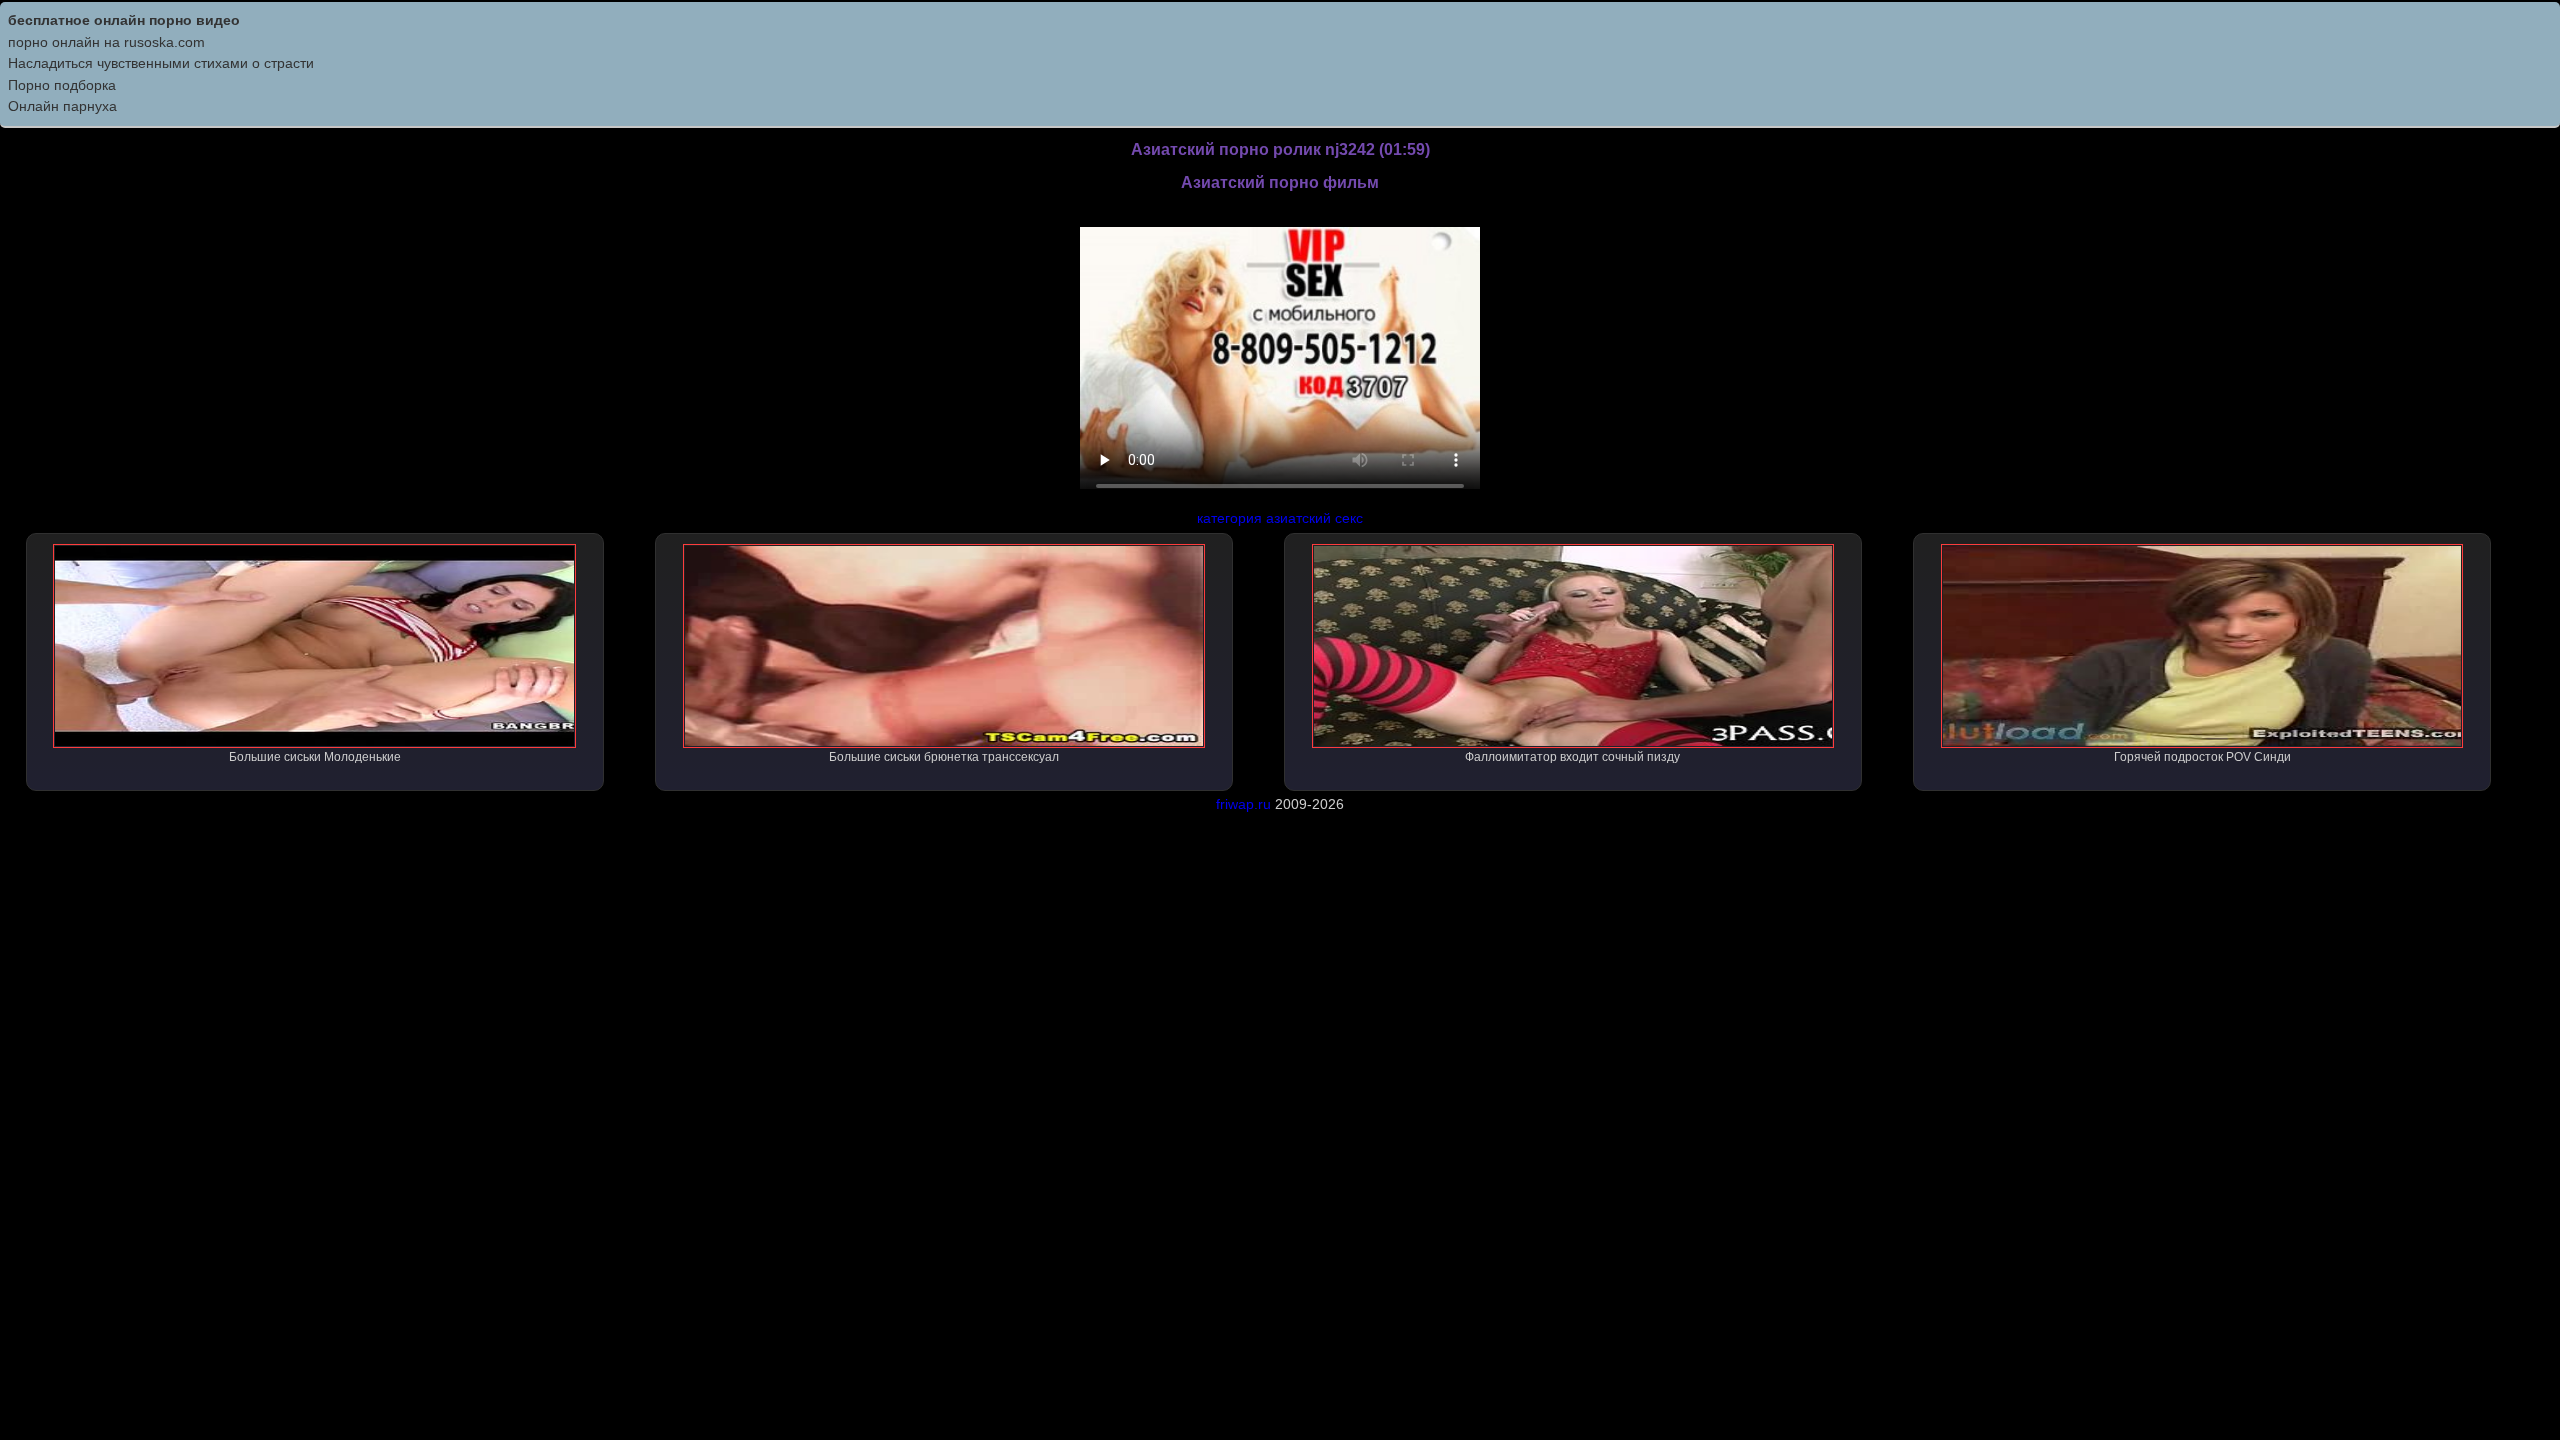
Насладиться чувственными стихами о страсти (161, 63)
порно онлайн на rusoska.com (106, 42)
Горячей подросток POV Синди (2202, 757)
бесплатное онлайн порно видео (124, 20)
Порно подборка (62, 85)
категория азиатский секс (1280, 518)
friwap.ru (1243, 804)
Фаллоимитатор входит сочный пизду (1572, 757)
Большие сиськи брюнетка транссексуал (944, 757)
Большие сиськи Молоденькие (315, 757)
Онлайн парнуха (62, 106)
